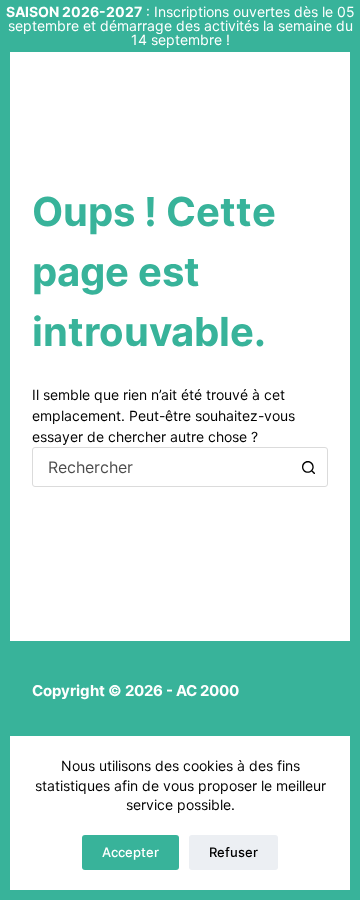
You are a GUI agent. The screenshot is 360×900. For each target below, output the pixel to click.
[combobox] (161, 467)
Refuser (233, 852)
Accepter (130, 852)
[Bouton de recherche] (308, 467)
